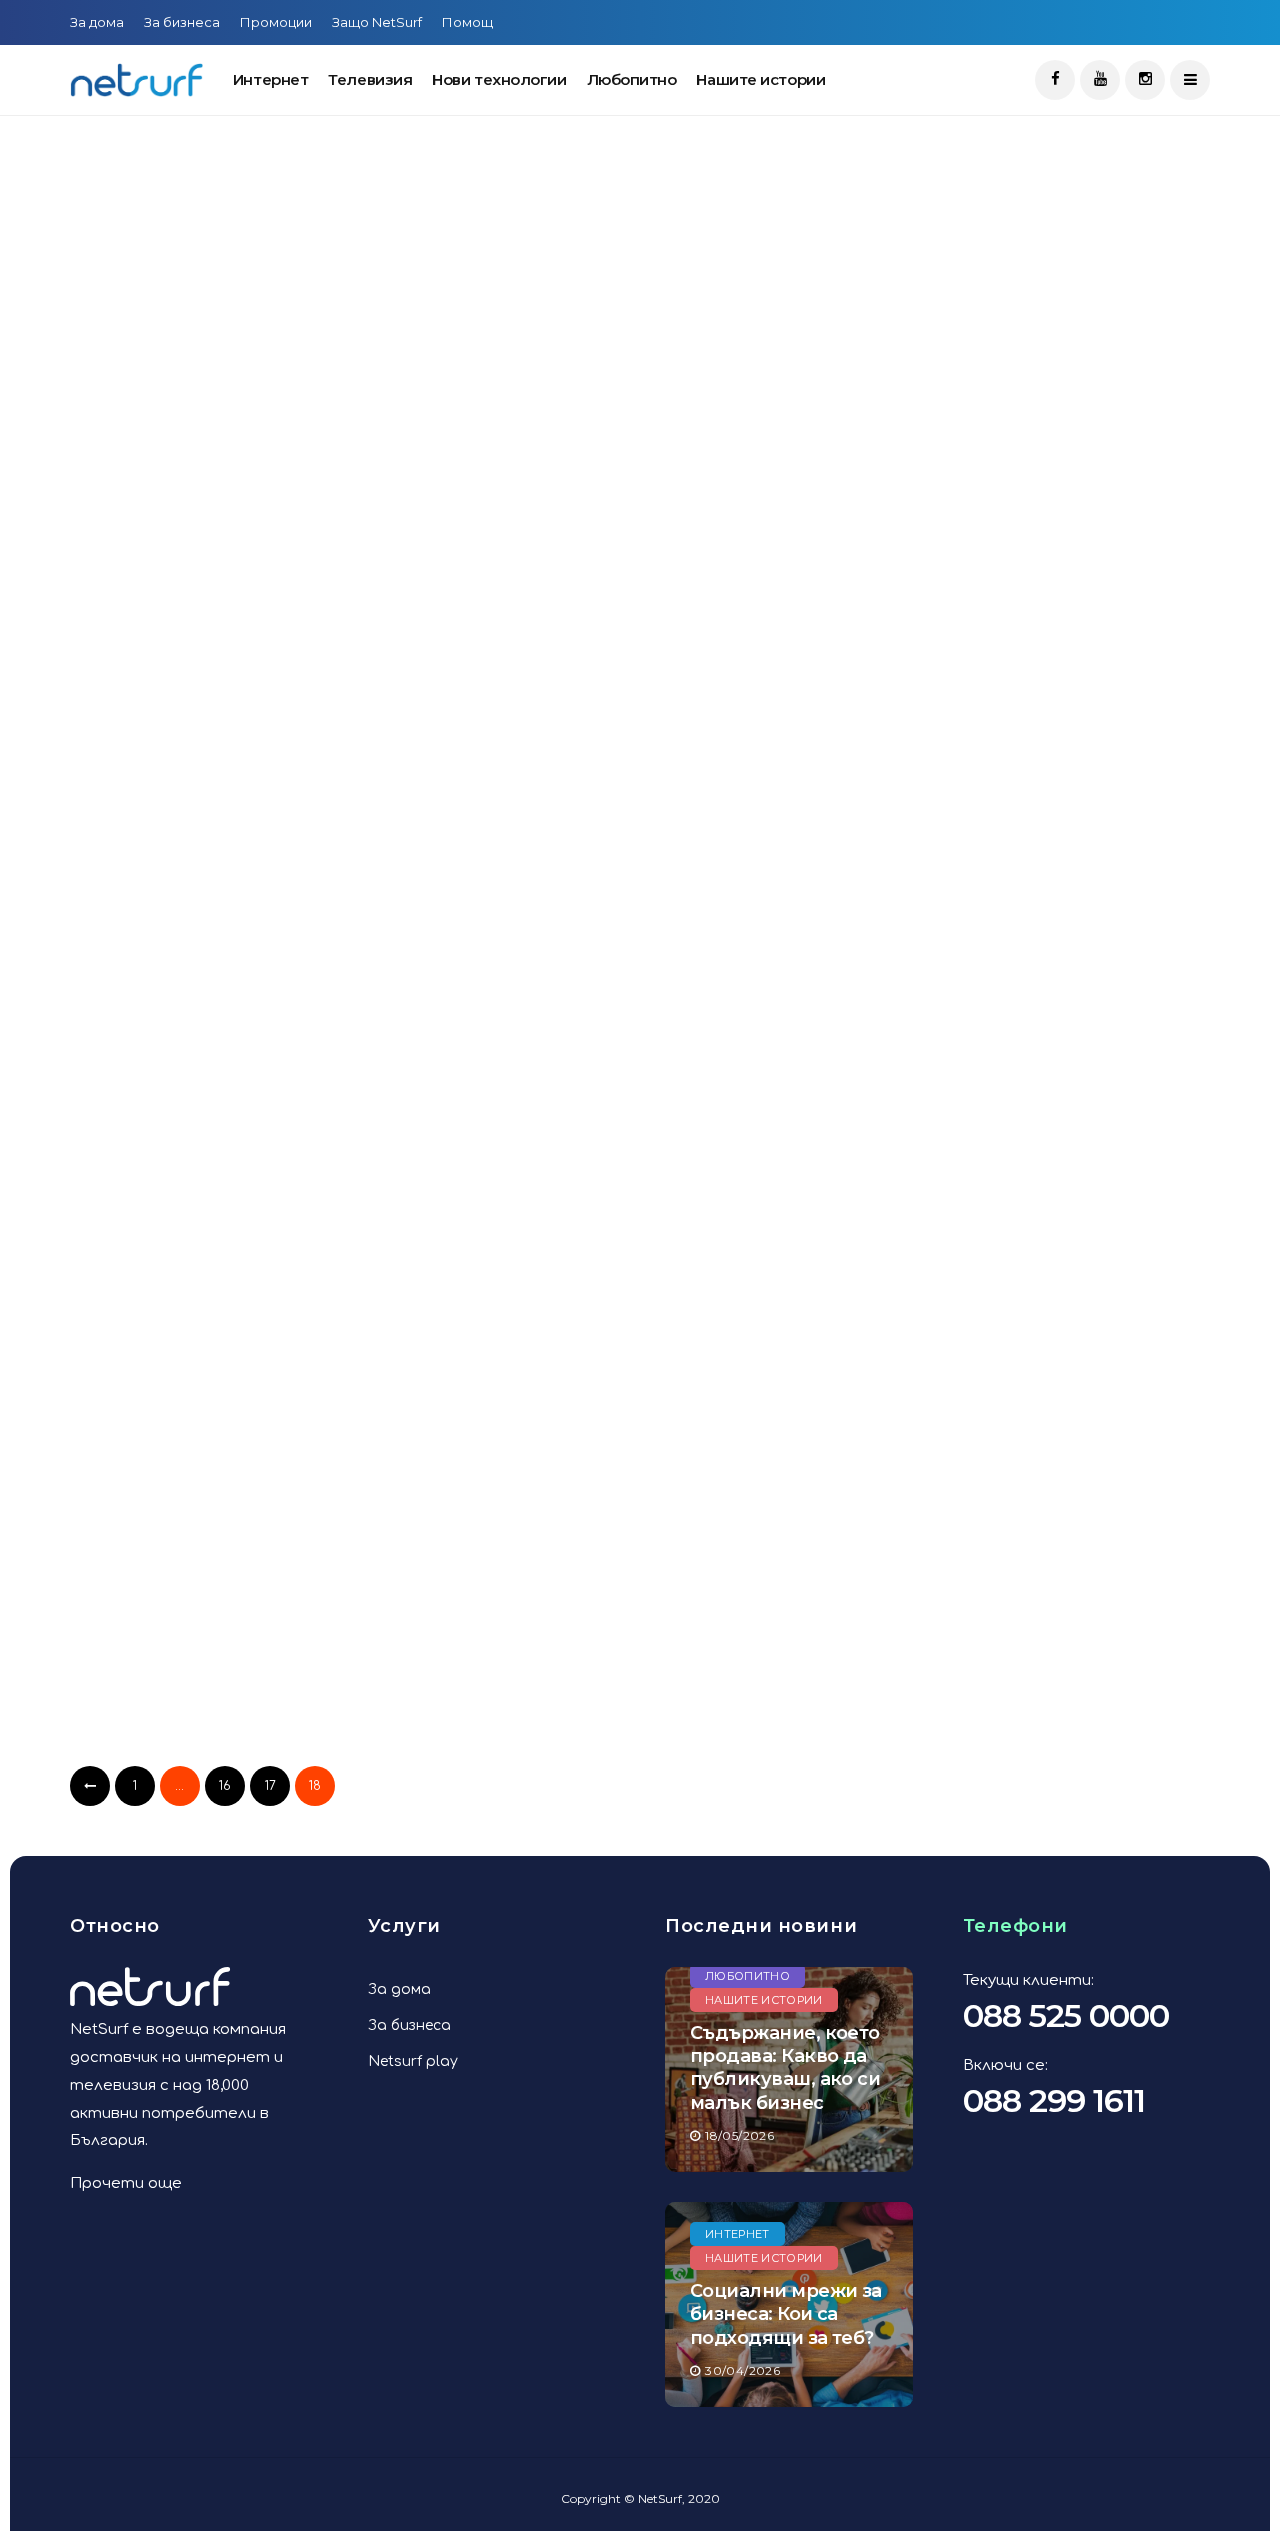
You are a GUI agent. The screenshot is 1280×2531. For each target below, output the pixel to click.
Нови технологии (499, 79)
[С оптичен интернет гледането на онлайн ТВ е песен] (647, 386)
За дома (97, 22)
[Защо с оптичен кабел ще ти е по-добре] (647, 780)
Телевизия (370, 79)
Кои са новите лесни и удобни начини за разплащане (246, 524)
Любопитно (632, 79)
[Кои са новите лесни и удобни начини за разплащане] (252, 370)
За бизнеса (182, 22)
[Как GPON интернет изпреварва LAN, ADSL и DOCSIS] (252, 1564)
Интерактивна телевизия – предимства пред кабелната (235, 1340)
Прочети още (126, 2183)
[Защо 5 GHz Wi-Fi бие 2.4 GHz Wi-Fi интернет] (647, 1564)
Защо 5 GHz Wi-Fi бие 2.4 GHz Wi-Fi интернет (628, 1718)
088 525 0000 (1066, 2015)
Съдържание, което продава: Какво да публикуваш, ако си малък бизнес (785, 2068)
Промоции (276, 22)
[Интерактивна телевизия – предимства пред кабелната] (252, 1187)
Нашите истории (760, 79)
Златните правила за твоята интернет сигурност (627, 1340)
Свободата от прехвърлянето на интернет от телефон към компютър (241, 948)
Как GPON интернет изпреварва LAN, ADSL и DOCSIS (209, 1732)
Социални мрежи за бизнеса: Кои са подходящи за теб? (786, 2314)
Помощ (467, 22)
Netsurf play (413, 2061)
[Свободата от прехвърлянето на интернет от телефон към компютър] (252, 780)
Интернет (270, 79)
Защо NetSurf (377, 22)
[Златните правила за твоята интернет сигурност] (647, 1187)
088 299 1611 (1054, 2100)
